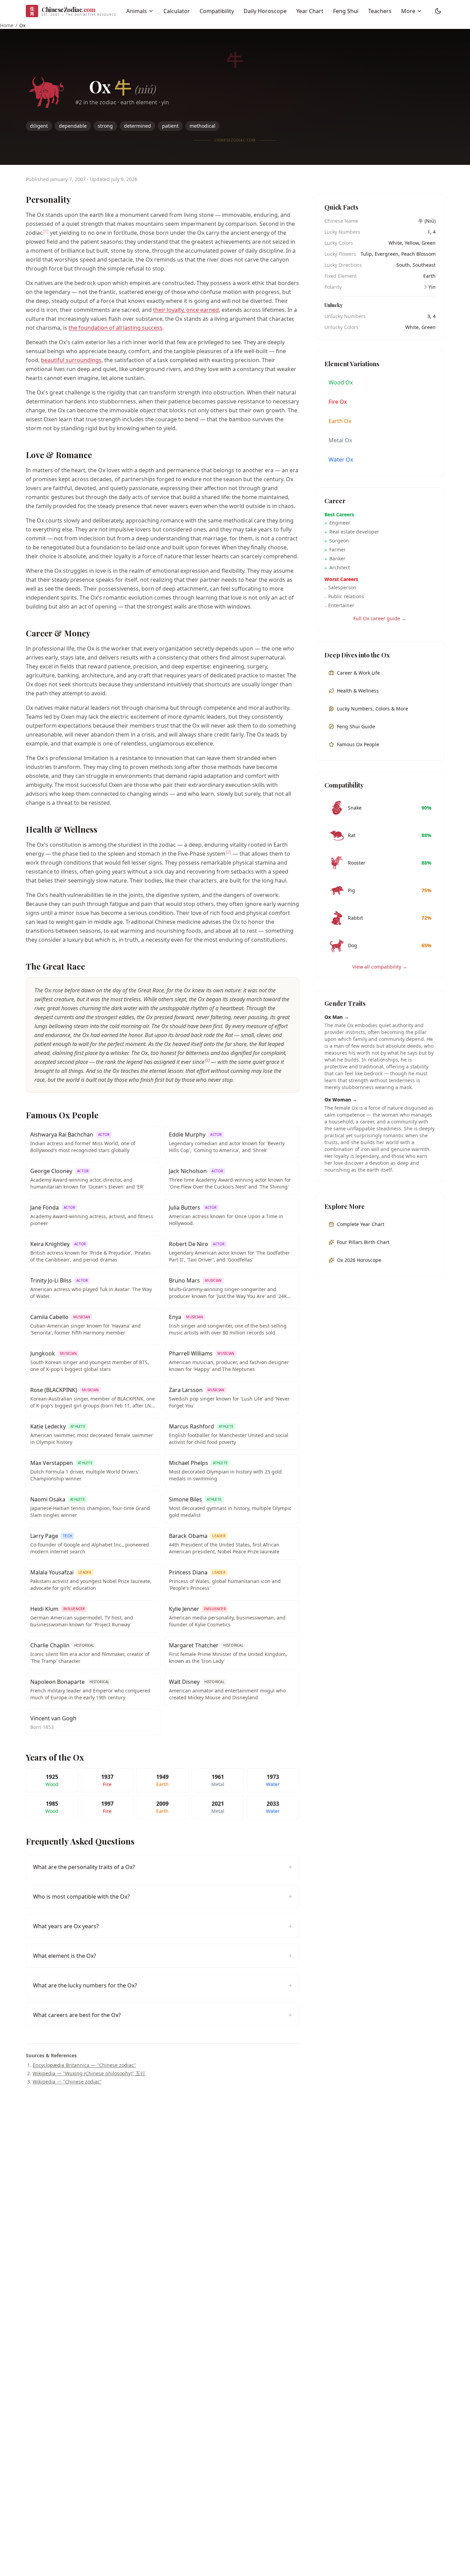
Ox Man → (337, 1017)
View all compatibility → (380, 967)
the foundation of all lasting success (115, 328)
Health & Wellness (358, 691)
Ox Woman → (341, 1100)
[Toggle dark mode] (438, 11)
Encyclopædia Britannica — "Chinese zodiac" (84, 2065)
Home (7, 25)
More (408, 11)
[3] (207, 1060)
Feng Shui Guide (356, 726)
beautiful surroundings (71, 360)
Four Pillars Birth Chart (363, 1242)
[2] (229, 852)
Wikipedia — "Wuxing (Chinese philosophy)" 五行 (89, 2073)
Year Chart (310, 11)
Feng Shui (346, 11)
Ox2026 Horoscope (359, 1260)
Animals (137, 11)
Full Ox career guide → (380, 618)
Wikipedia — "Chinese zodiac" (67, 2082)
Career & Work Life (358, 673)
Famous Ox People (358, 744)
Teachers (380, 11)
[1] (46, 231)
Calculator (177, 11)
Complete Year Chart (361, 1224)
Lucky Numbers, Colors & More (372, 709)
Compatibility (217, 11)
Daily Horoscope (265, 11)
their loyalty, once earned (186, 310)
